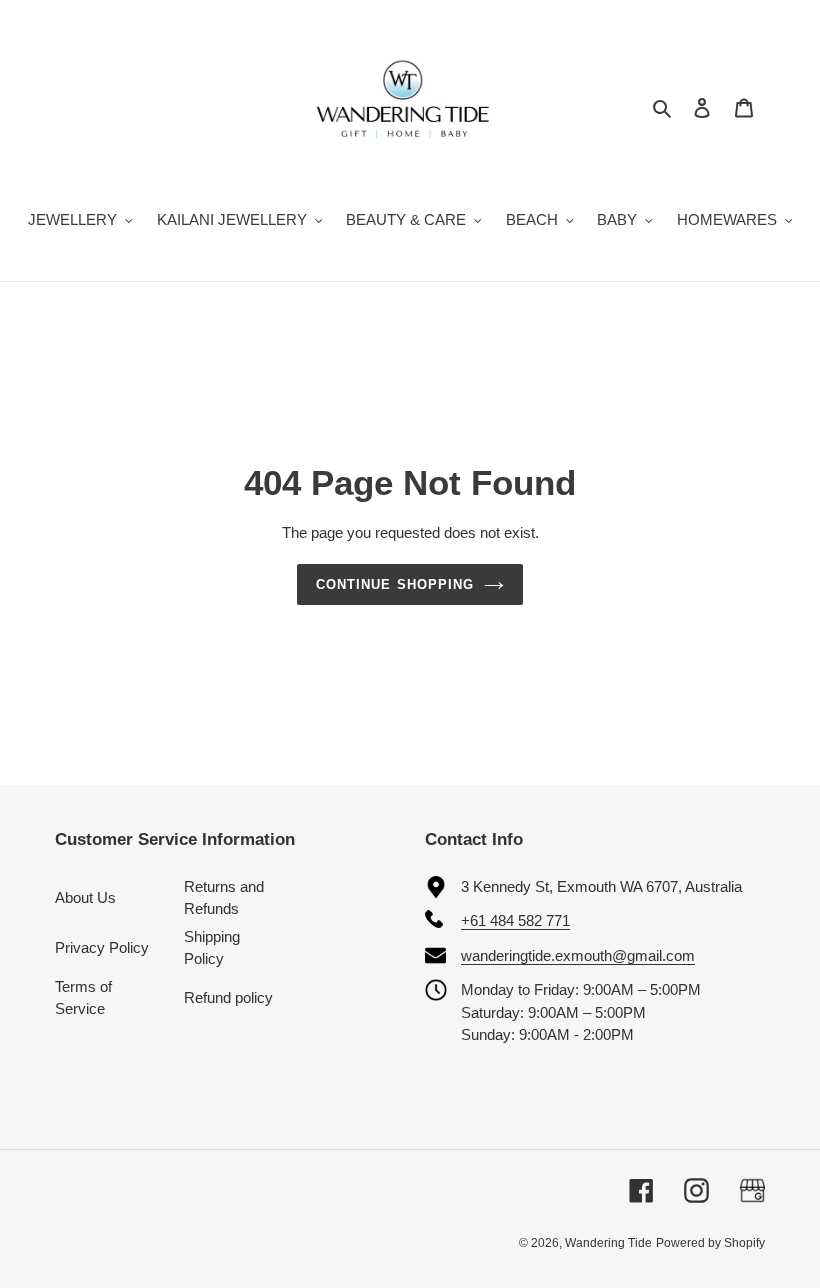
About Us (85, 897)
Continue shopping (395, 584)
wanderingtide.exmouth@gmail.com (578, 955)
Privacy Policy (102, 947)
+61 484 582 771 (515, 920)
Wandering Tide (608, 1243)
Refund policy (228, 997)
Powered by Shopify (710, 1243)
